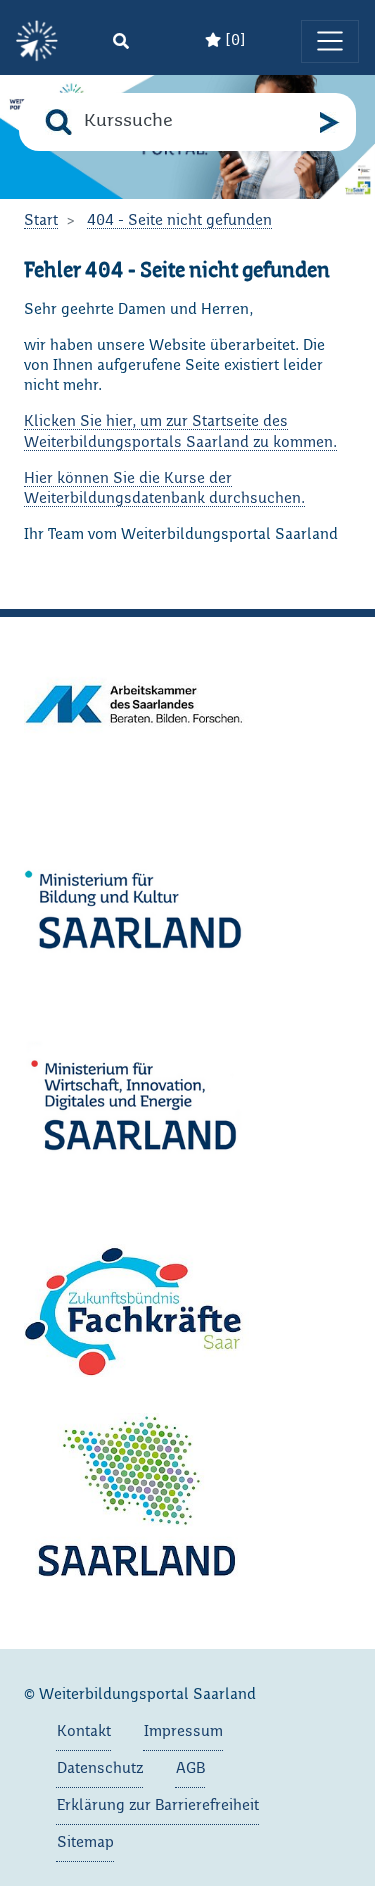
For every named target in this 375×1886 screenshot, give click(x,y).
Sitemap (85, 1843)
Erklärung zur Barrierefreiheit (158, 1806)
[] (233, 41)
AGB (190, 1769)
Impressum (183, 1732)
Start (41, 221)
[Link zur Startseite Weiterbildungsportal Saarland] (37, 41)
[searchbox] (196, 122)
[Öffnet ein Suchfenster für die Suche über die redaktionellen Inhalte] (121, 41)
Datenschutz (100, 1769)
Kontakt (84, 1732)
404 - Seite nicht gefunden (179, 221)
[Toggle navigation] (330, 41)
